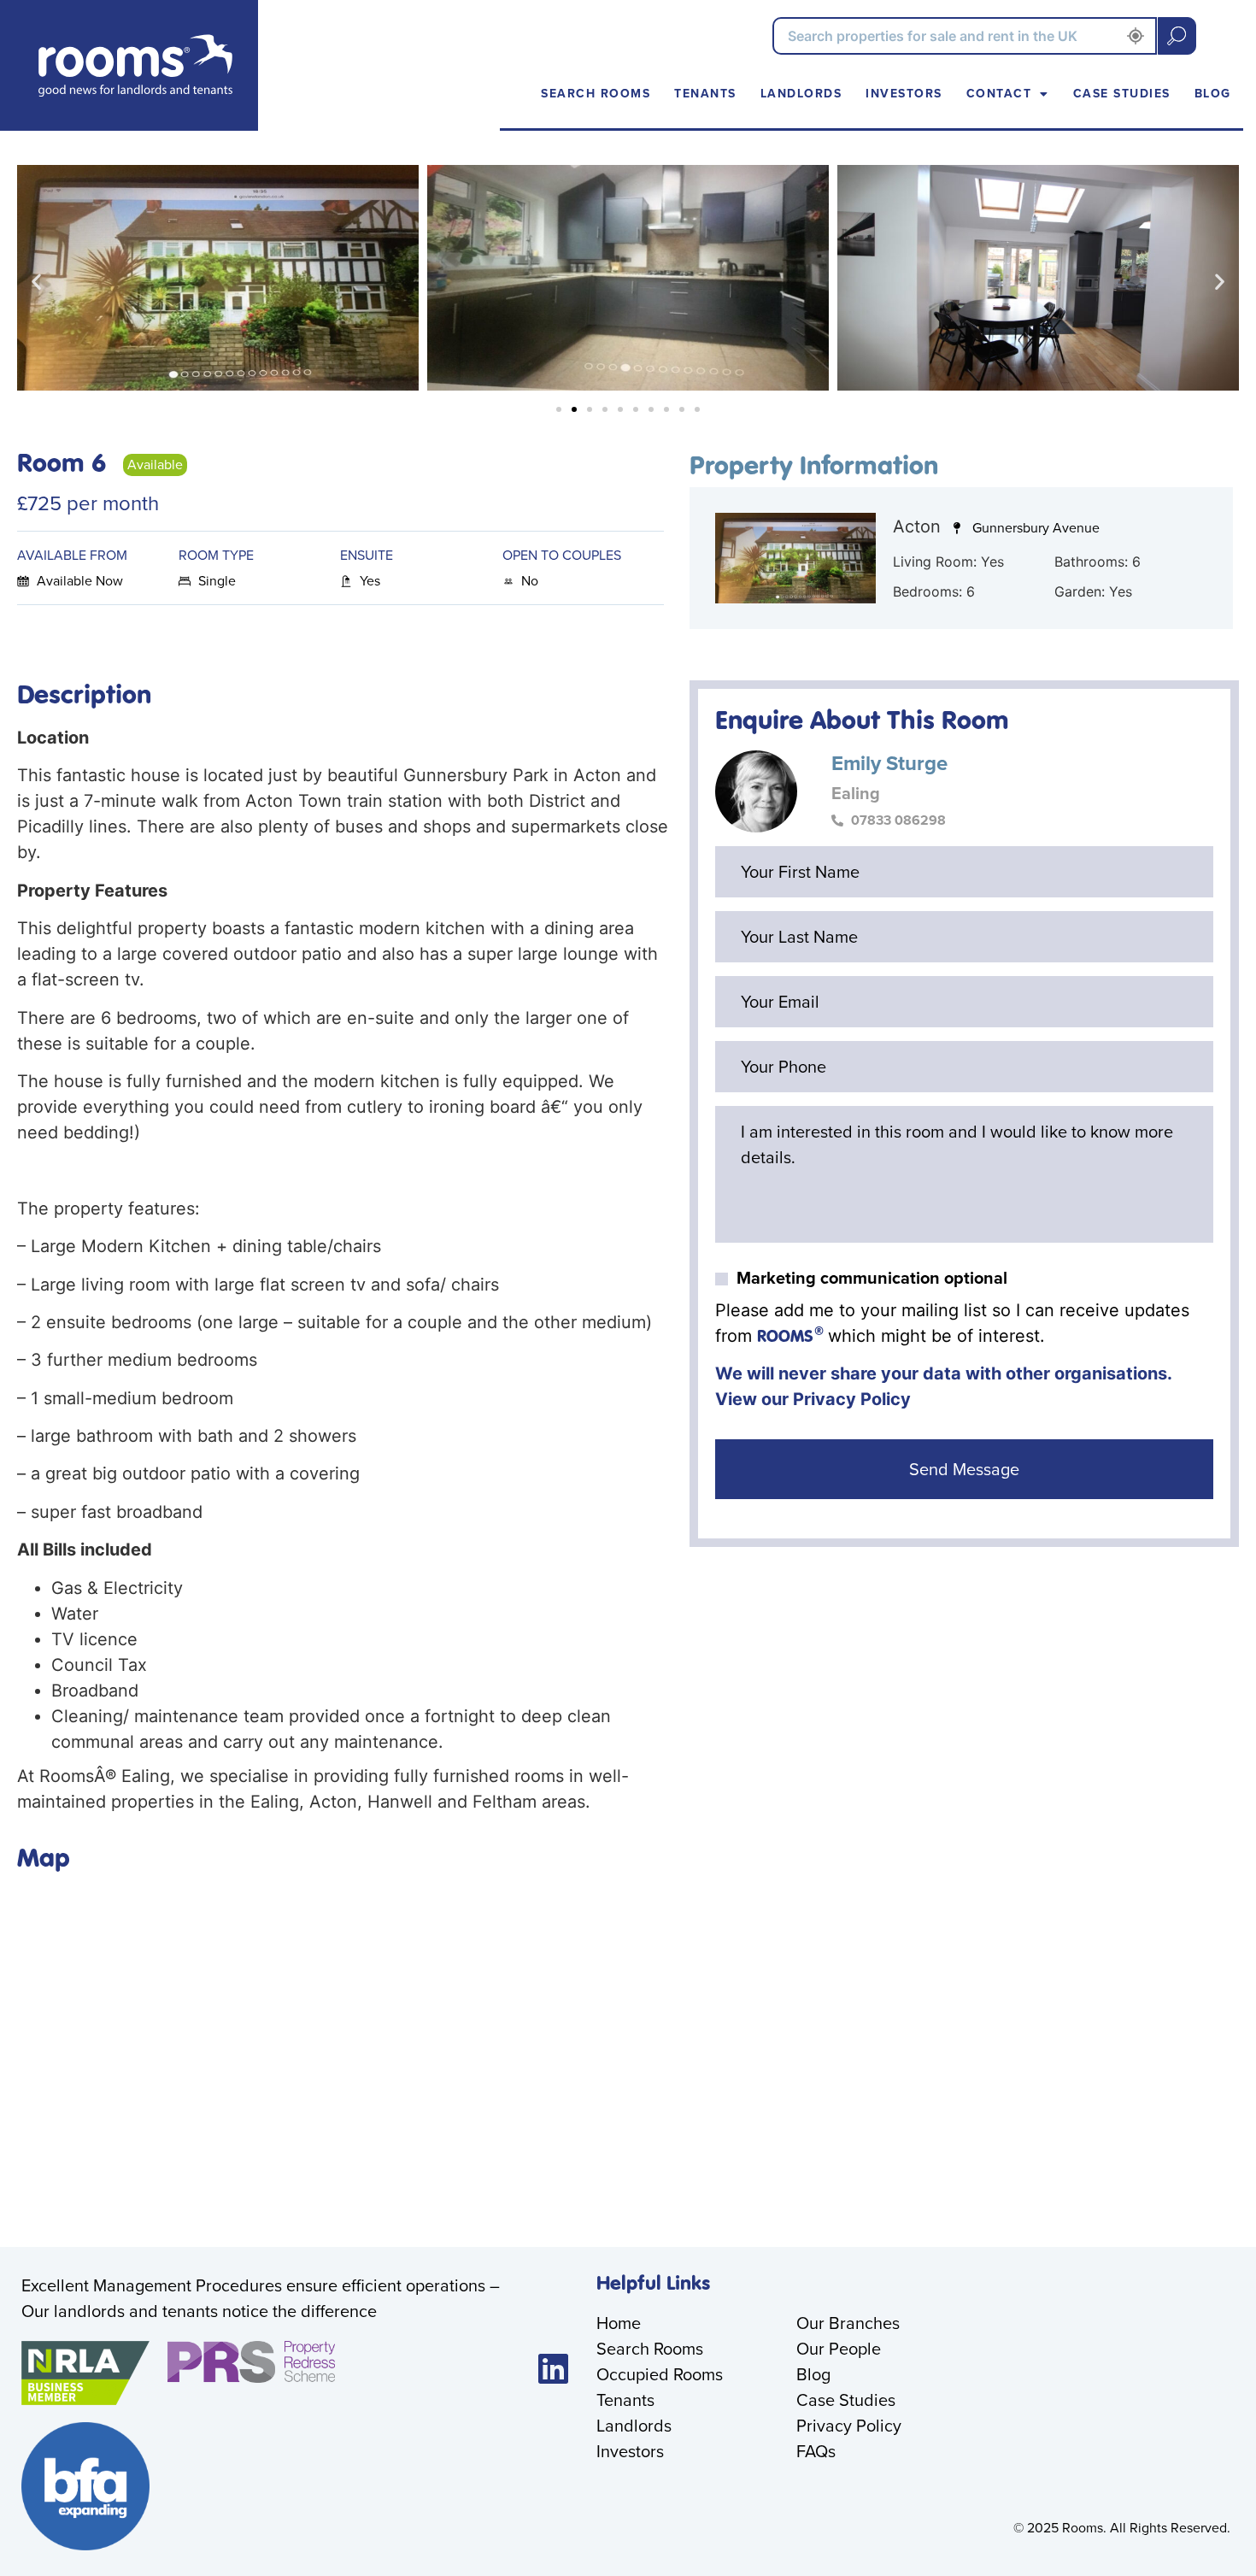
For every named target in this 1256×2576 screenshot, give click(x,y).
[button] (36, 282)
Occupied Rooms (660, 2374)
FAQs (816, 2451)
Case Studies (1122, 94)
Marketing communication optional (872, 1278)
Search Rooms (596, 94)
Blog (1213, 94)
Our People (839, 2349)
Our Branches (848, 2323)
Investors (904, 94)
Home (619, 2323)
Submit (1177, 36)
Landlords (801, 94)
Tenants (705, 94)
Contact (999, 94)
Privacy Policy (852, 1399)
